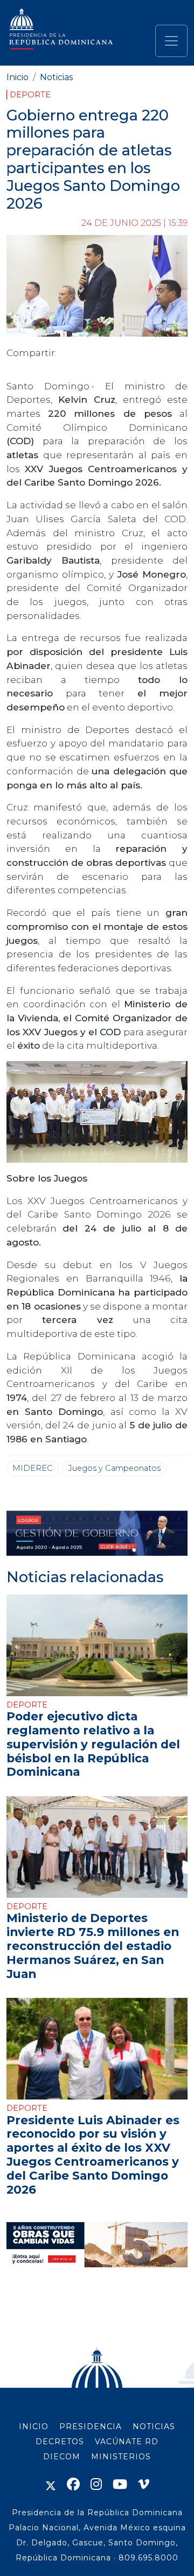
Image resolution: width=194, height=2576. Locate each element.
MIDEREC (33, 1468)
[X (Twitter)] (51, 2484)
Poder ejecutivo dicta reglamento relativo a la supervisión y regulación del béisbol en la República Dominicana (93, 1744)
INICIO (34, 2426)
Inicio (18, 77)
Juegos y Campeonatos (114, 1468)
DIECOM (62, 2457)
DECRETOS (60, 2442)
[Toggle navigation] (171, 41)
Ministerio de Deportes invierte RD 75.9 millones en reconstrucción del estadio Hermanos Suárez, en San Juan (93, 1945)
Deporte (30, 95)
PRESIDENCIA (91, 2426)
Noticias (56, 77)
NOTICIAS (154, 2426)
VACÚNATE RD (127, 2442)
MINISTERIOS (121, 2457)
